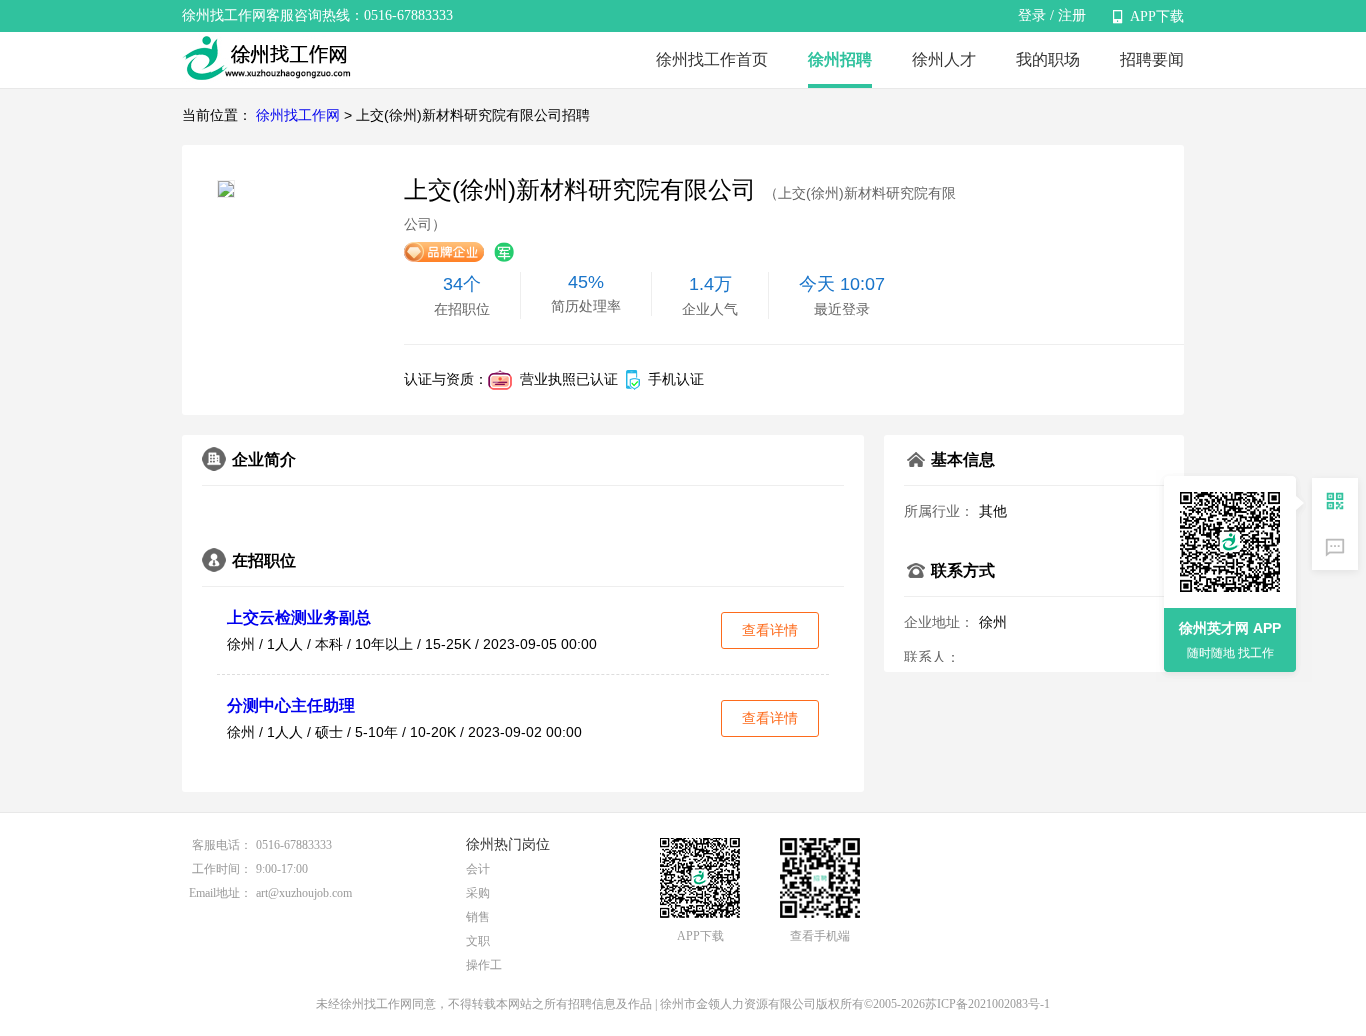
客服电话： (222, 845)
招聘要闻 (1152, 59)
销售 (478, 917)
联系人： (932, 657)
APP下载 (1157, 16)
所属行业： (939, 511)
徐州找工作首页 (712, 59)
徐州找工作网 (298, 115)
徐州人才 (944, 59)
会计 (478, 869)
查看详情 (770, 630)
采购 (478, 893)
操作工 (484, 965)
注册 (1072, 15)
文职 (478, 941)
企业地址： (939, 622)
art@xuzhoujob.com (304, 893)
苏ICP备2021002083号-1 (987, 1004)
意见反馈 (1335, 547)
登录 (1032, 15)
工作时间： (222, 869)
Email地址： (220, 893)
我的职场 (1048, 59)
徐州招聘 (840, 59)
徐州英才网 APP (1230, 628)
